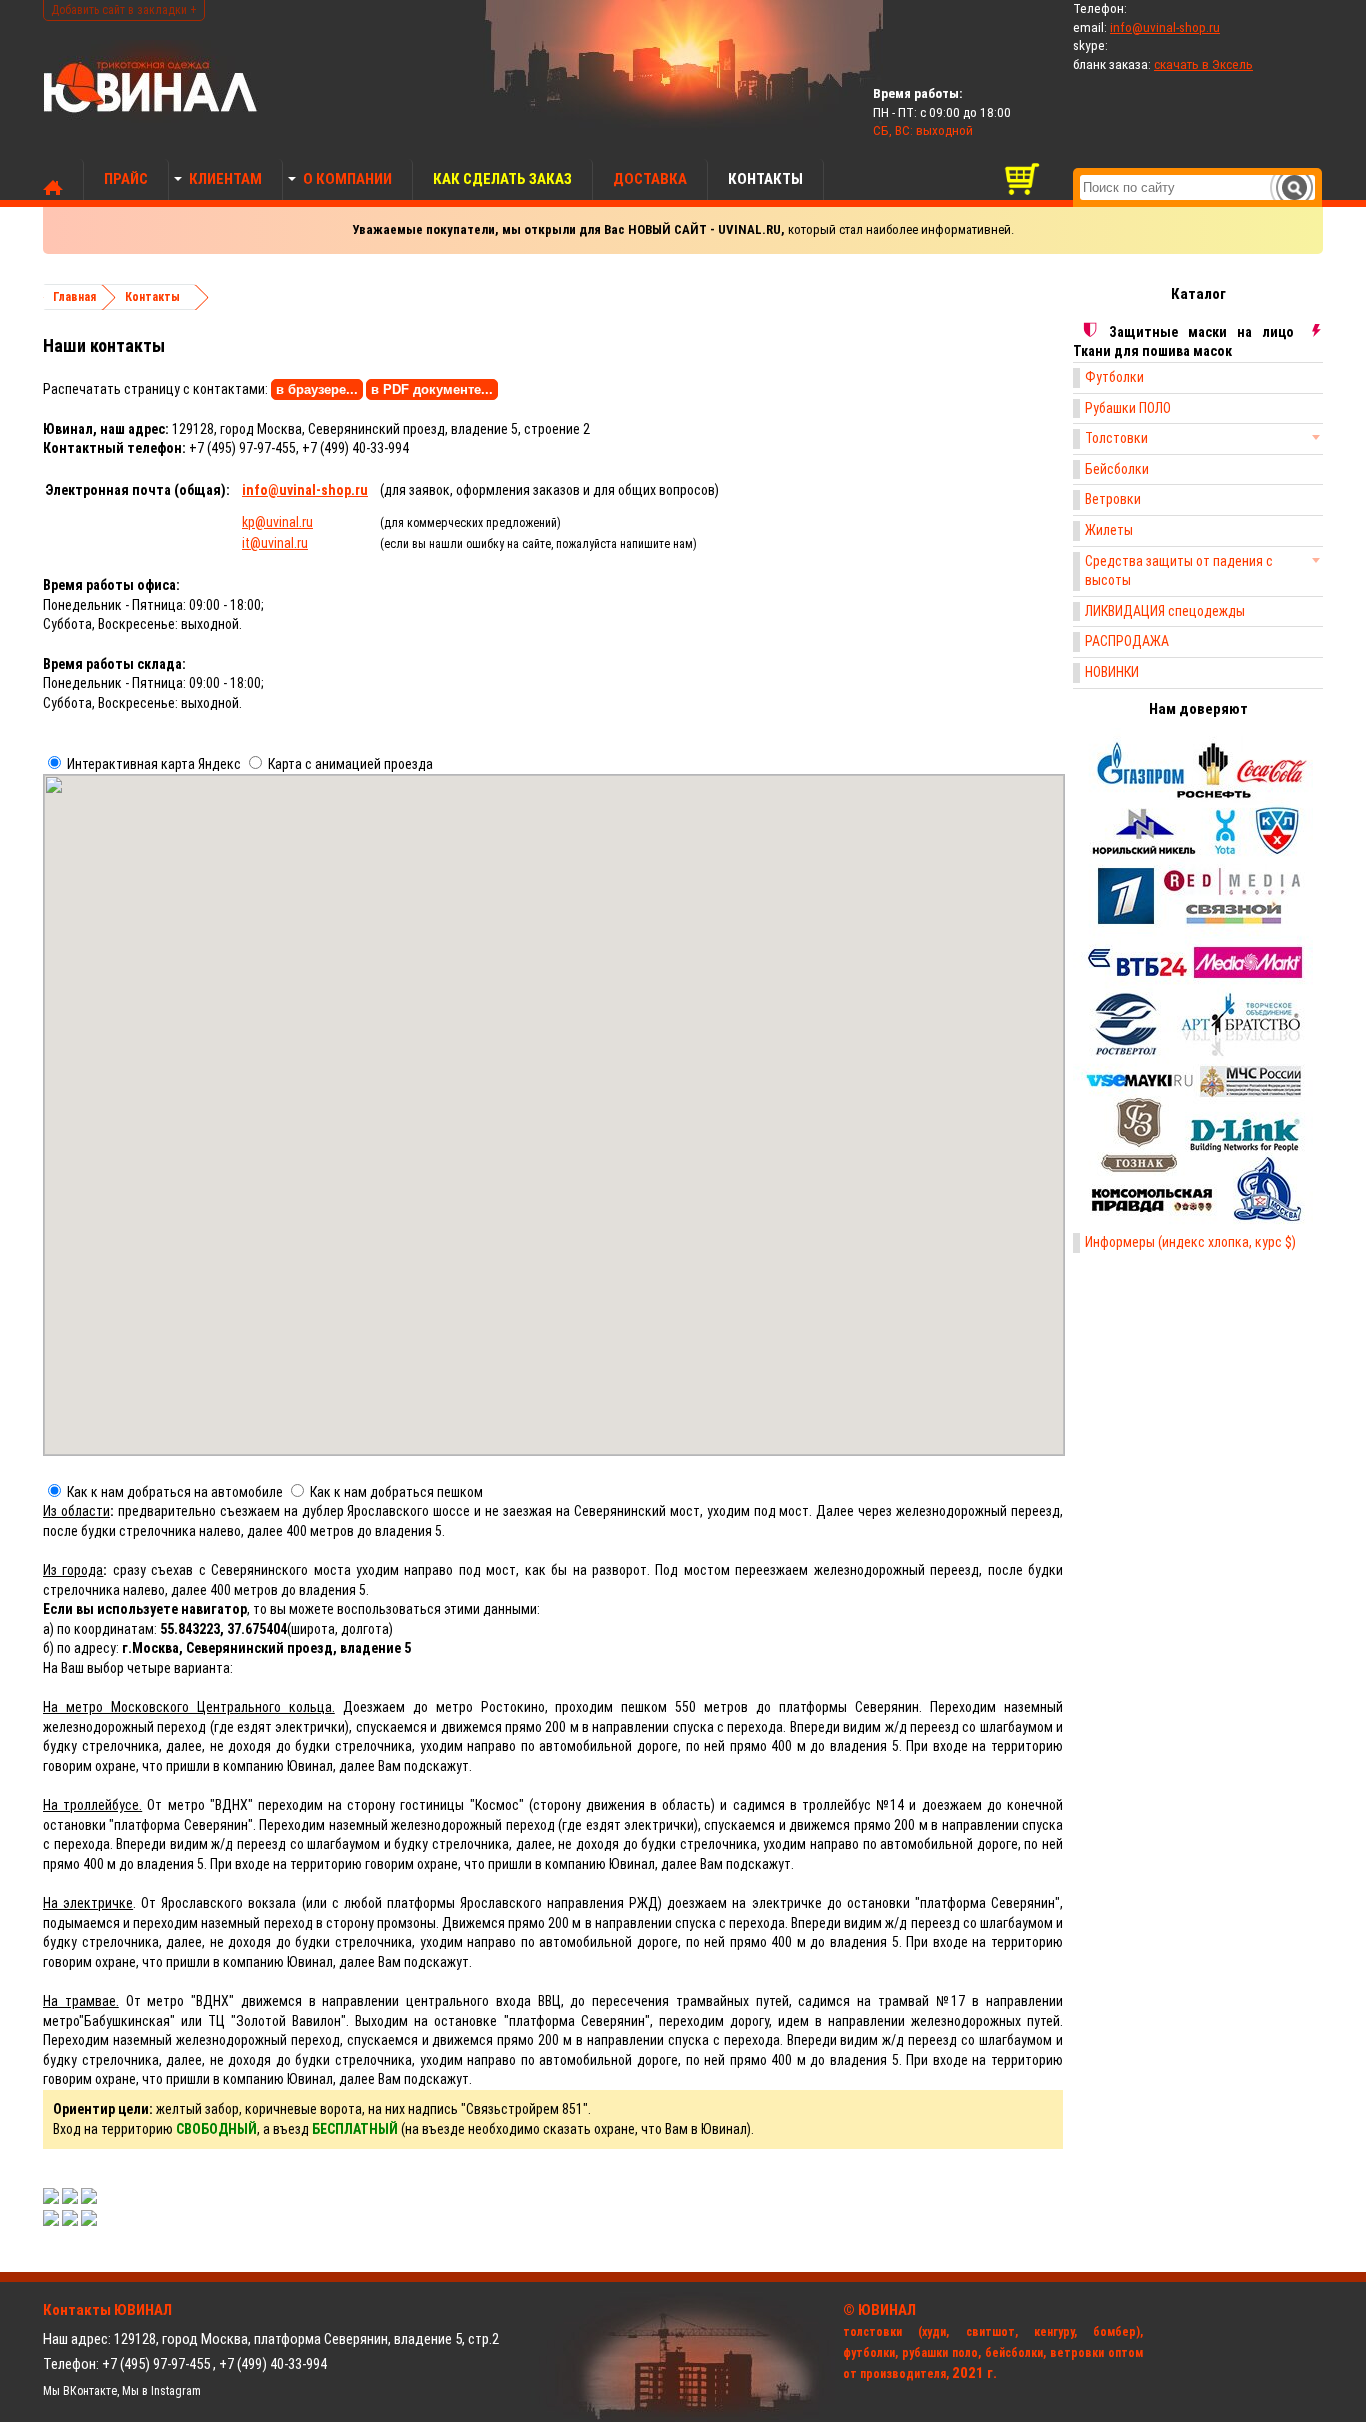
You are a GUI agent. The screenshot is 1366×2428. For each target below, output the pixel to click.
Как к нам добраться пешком (396, 1492)
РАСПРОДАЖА (1127, 641)
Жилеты (1109, 530)
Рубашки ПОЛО (1128, 408)
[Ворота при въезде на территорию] (51, 2221)
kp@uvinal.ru (277, 522)
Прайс (126, 179)
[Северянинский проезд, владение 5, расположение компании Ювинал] (89, 2199)
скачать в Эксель (1203, 64)
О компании (347, 179)
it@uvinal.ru (275, 543)
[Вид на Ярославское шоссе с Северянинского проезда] (51, 2199)
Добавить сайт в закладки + (124, 10)
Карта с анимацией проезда (350, 764)
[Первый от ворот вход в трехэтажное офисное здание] (70, 2221)
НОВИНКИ (1112, 672)
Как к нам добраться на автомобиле (175, 1492)
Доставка (650, 179)
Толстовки (1116, 438)
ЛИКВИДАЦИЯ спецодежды (1165, 611)
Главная (74, 297)
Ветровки (1113, 499)
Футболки (1114, 377)
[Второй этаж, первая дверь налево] (89, 2221)
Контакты (765, 179)
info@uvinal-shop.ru (1165, 27)
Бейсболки (1117, 469)
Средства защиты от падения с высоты (1179, 571)
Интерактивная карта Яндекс (154, 764)
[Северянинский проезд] (70, 2199)
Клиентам (225, 179)
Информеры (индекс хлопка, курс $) (1190, 1242)
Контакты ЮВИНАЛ (107, 2310)
